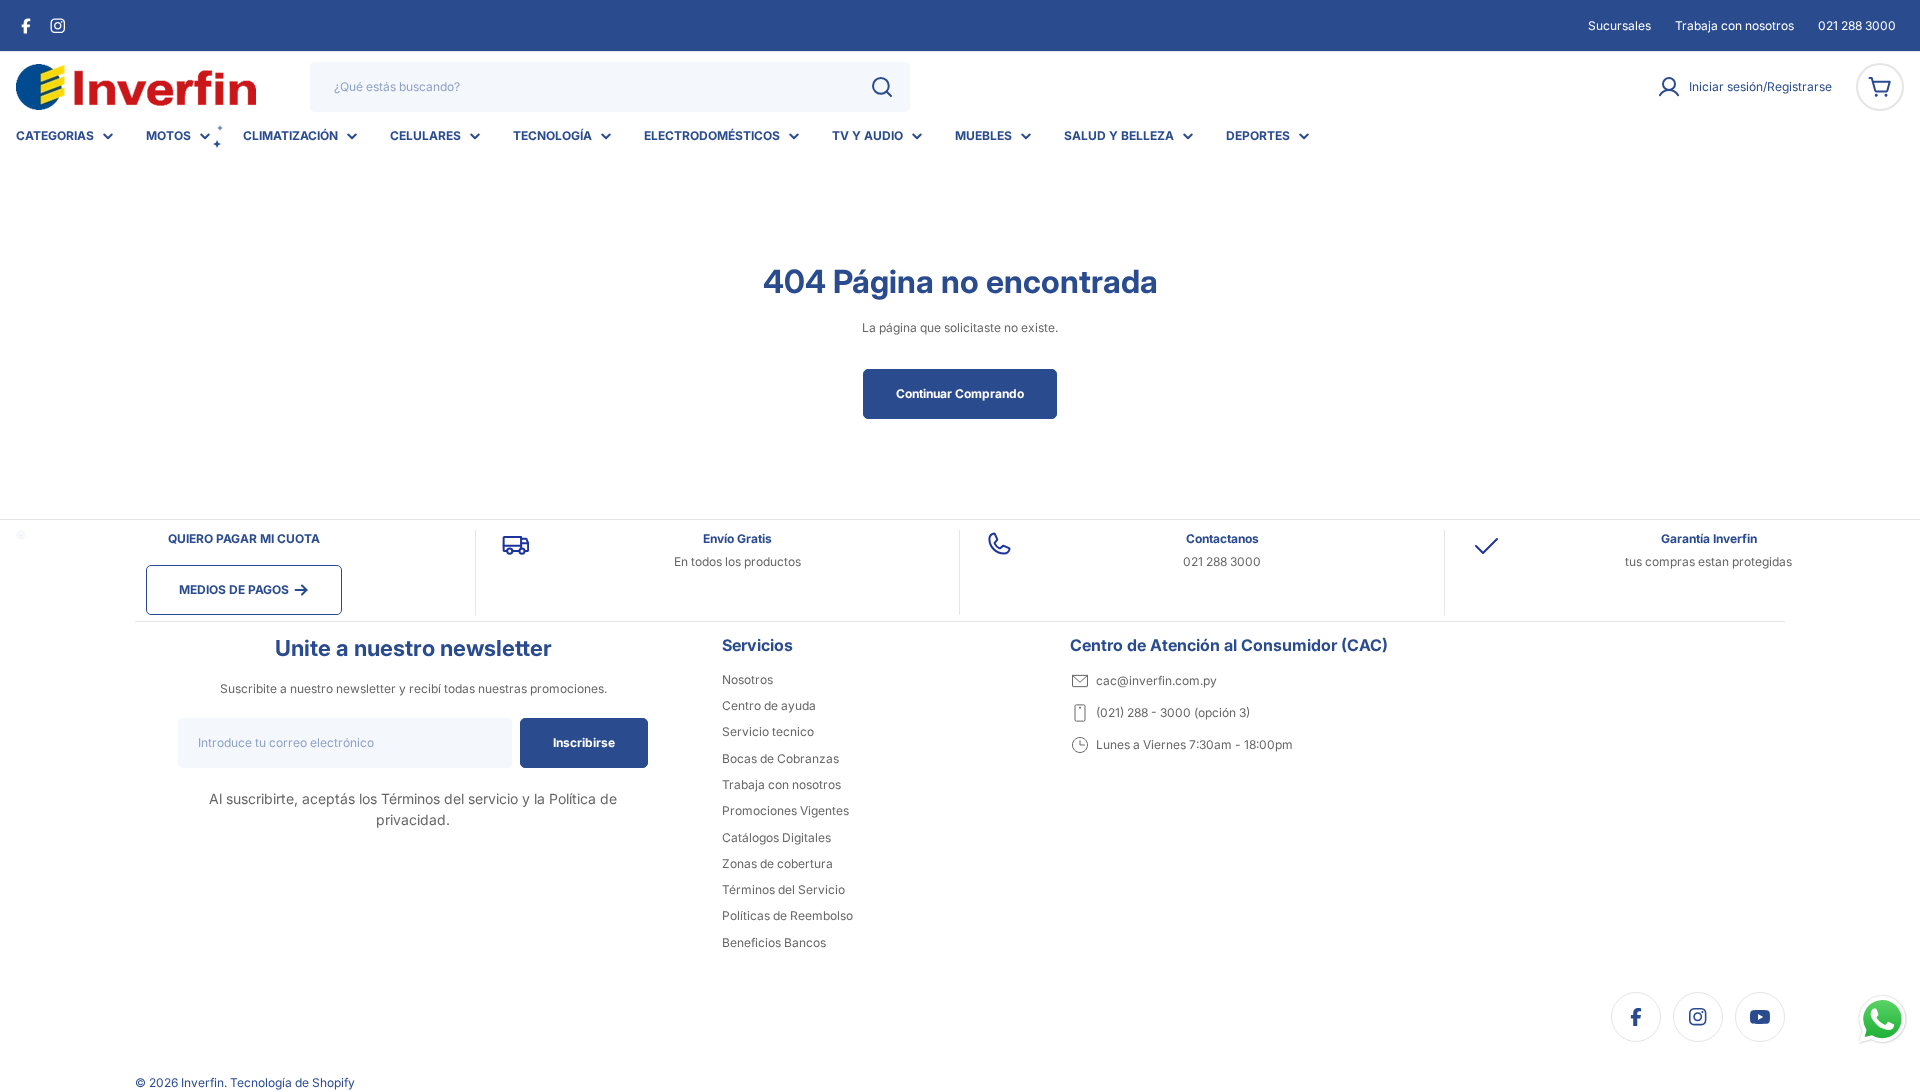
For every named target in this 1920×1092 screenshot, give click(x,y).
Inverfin (202, 1082)
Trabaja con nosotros (1734, 25)
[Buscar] (882, 87)
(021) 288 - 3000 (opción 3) (1173, 712)
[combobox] (610, 87)
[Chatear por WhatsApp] (1882, 1019)
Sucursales (1619, 25)
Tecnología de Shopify (292, 1082)
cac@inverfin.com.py (1156, 680)
